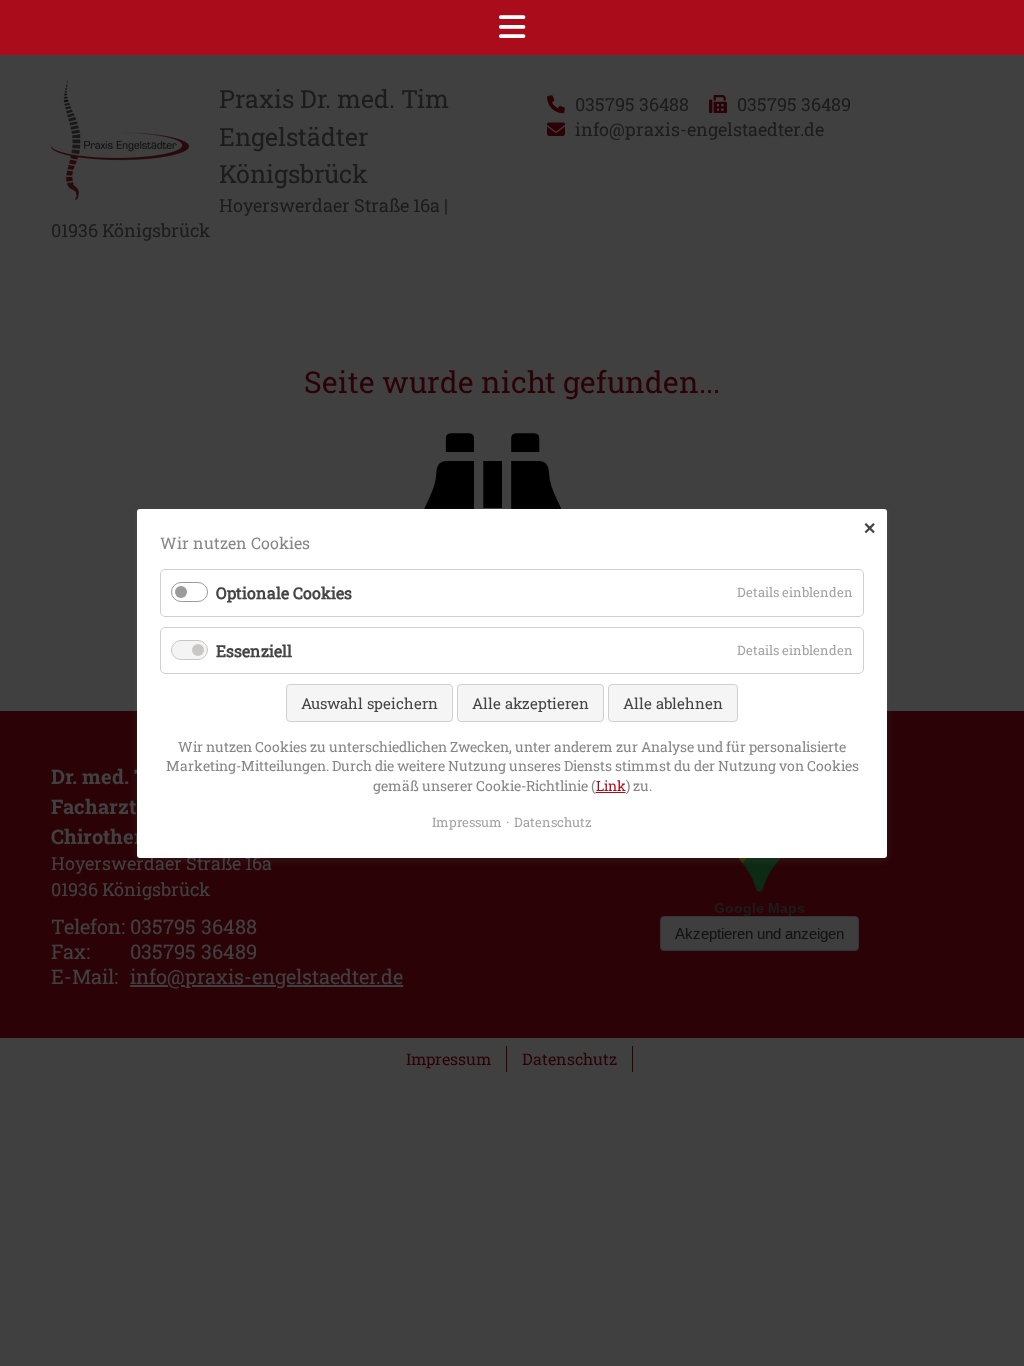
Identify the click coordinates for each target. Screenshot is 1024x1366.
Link (611, 785)
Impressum (467, 821)
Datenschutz (553, 821)
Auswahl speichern (369, 702)
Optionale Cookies (284, 592)
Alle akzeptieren (530, 702)
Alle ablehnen (673, 702)
